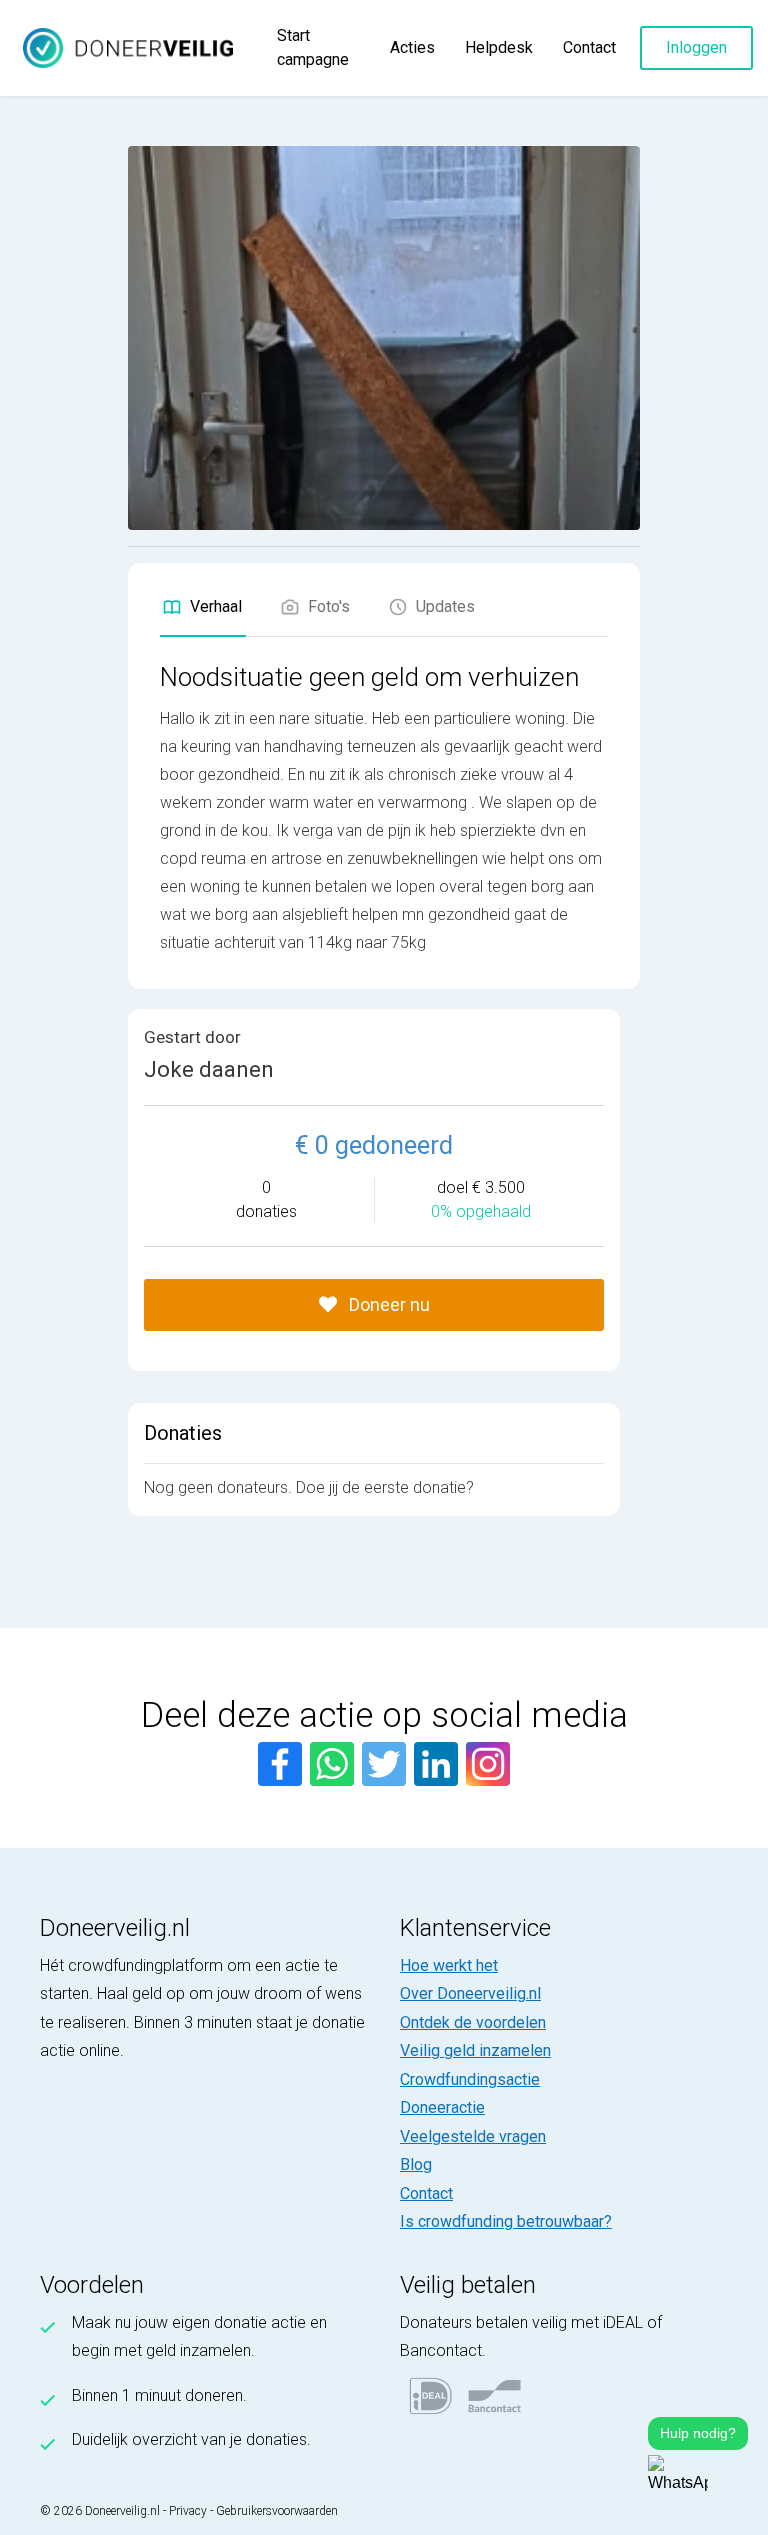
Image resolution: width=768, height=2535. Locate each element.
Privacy (188, 2511)
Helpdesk (499, 47)
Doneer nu (387, 1304)
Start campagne (313, 47)
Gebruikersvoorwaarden (277, 2511)
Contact (589, 47)
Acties (412, 47)
